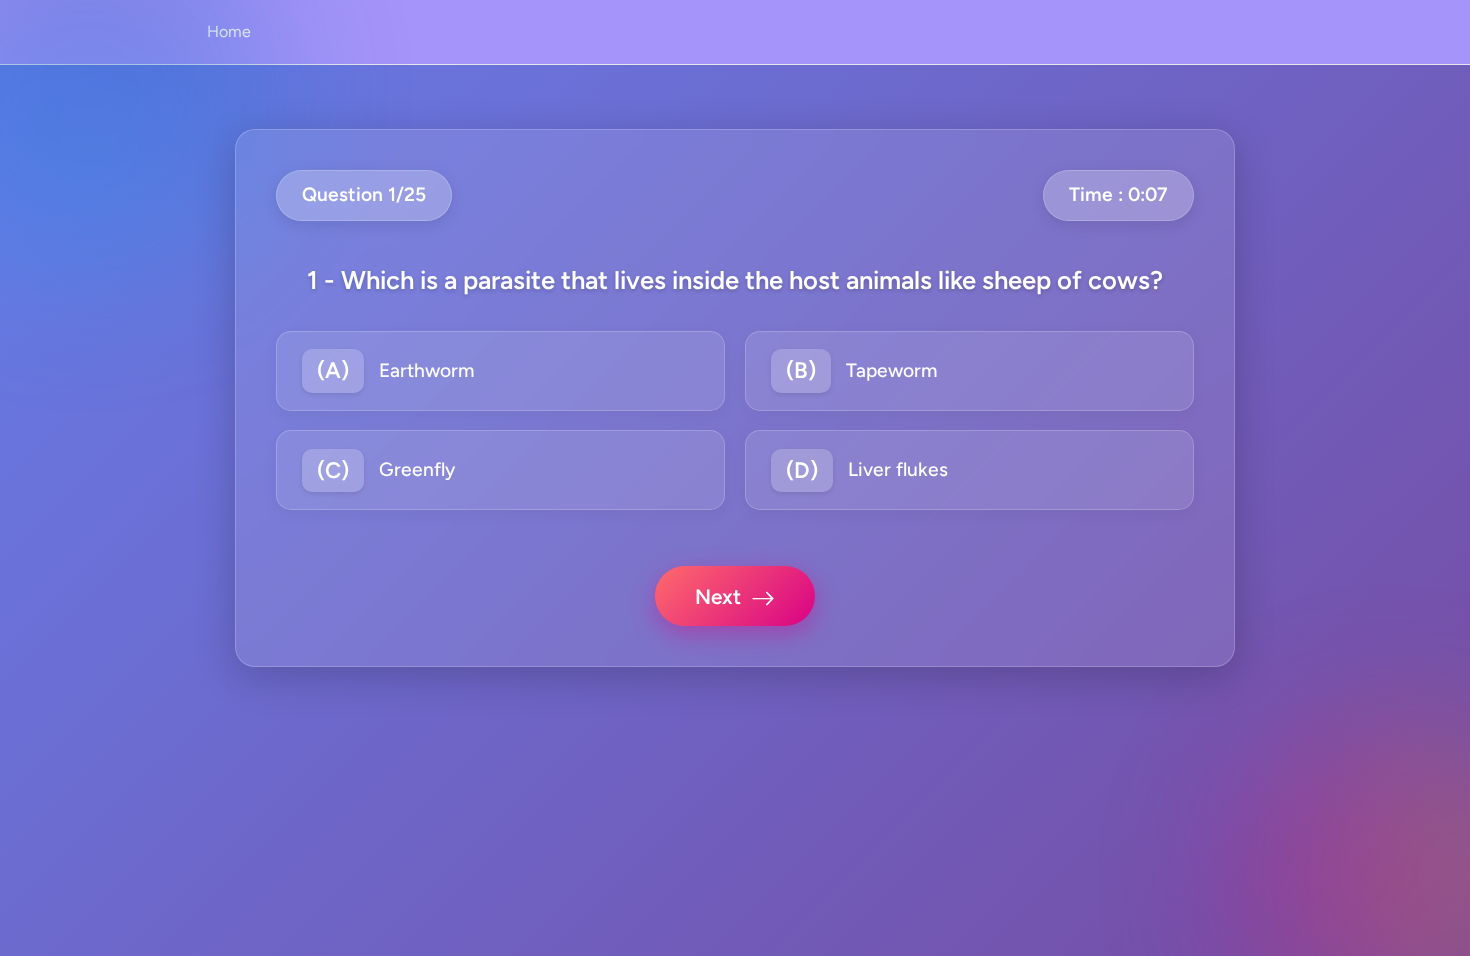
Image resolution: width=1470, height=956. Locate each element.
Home (229, 31)
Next (718, 596)
